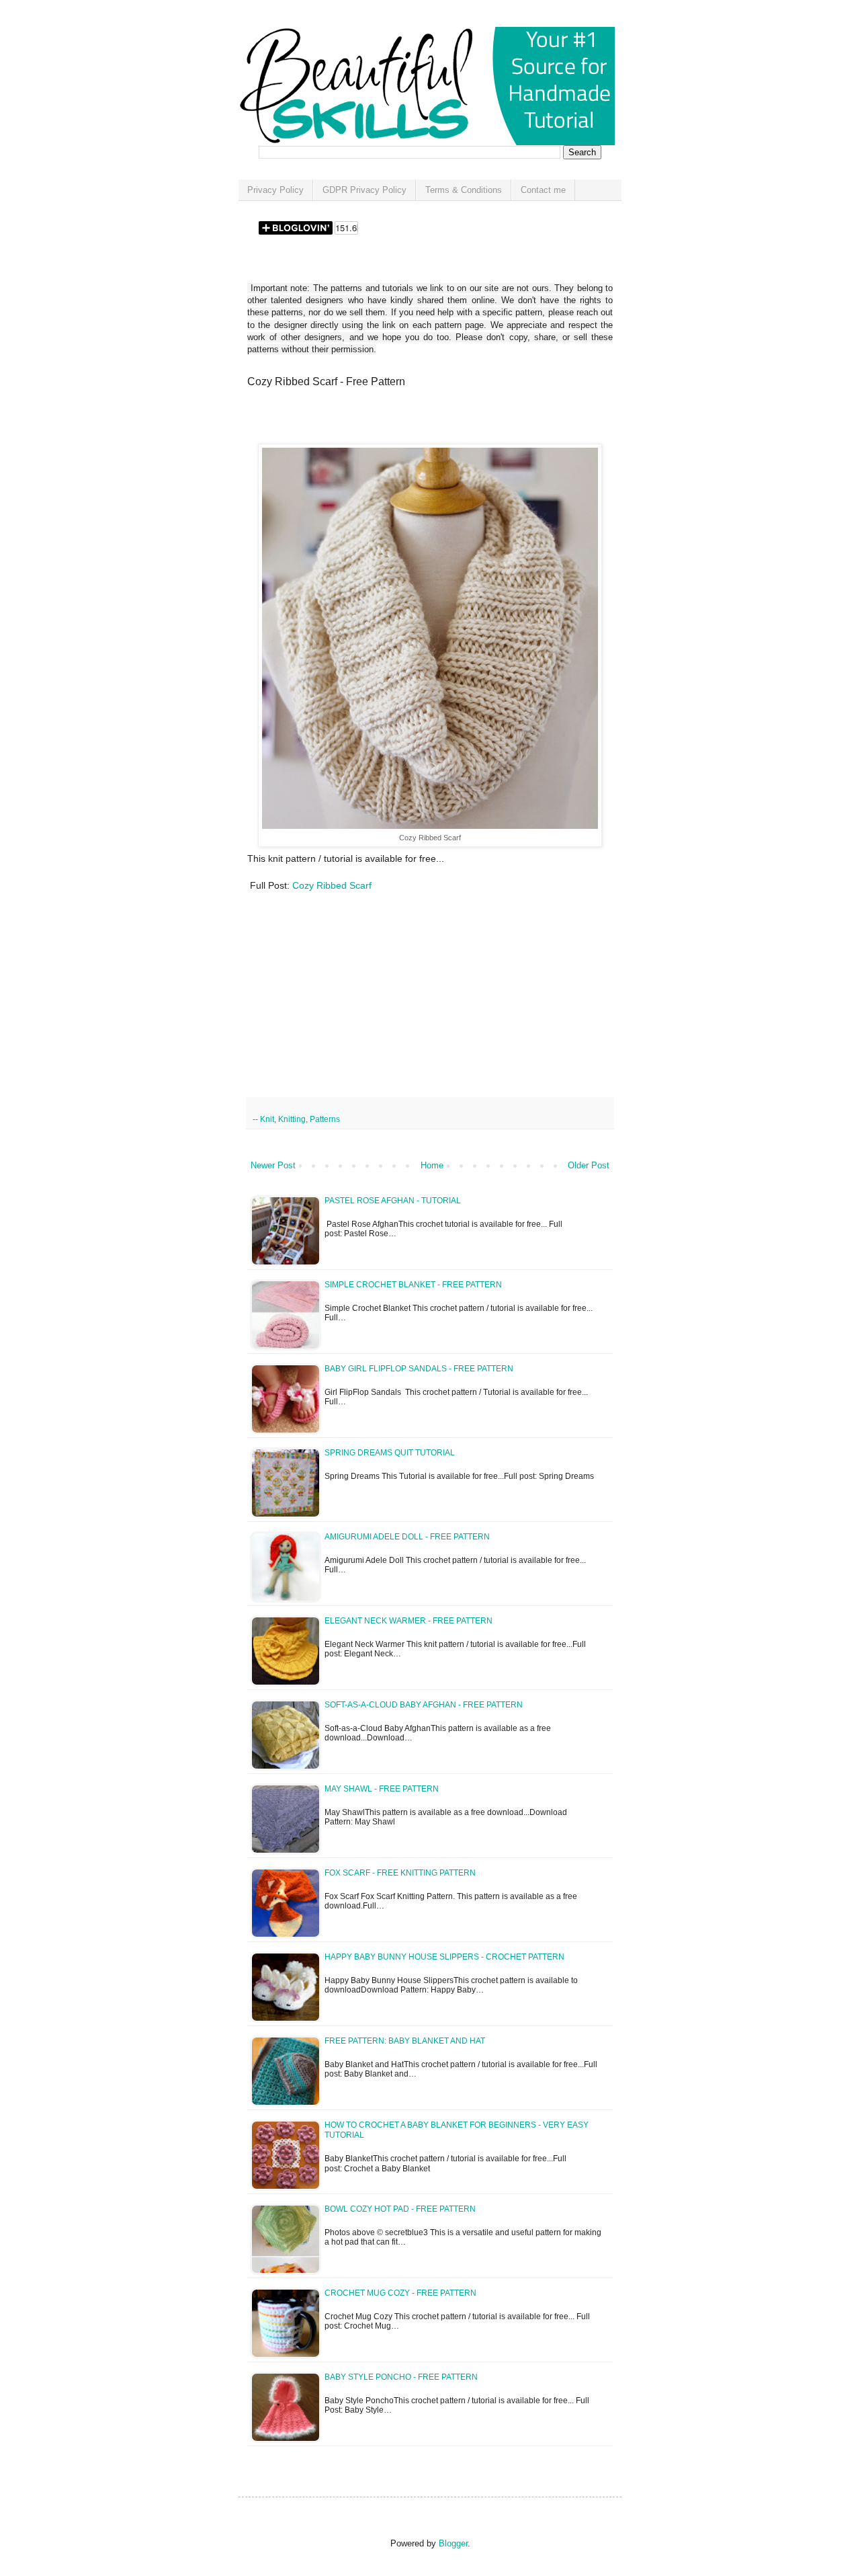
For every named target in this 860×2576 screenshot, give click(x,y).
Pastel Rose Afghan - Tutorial (393, 1201)
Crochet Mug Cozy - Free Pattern (400, 2293)
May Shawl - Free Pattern (382, 1789)
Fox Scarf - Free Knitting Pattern (400, 1873)
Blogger (453, 2543)
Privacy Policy (275, 190)
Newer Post (273, 1165)
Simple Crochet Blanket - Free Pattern (413, 1285)
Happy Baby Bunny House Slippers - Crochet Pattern (444, 1957)
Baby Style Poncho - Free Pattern (401, 2377)
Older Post (589, 1165)
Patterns (325, 1119)
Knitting (292, 1119)
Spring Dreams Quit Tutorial (390, 1453)
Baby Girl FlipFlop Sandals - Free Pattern (419, 1369)
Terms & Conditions (464, 190)
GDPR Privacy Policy (364, 190)
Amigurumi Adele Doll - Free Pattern (407, 1537)
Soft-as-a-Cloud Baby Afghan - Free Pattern (424, 1705)
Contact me (543, 190)
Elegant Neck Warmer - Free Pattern (408, 1621)
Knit (267, 1119)
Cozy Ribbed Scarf (332, 885)
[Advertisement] (404, 420)
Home (432, 1165)
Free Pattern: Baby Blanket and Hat (405, 2041)
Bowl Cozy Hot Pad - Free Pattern (400, 2209)
